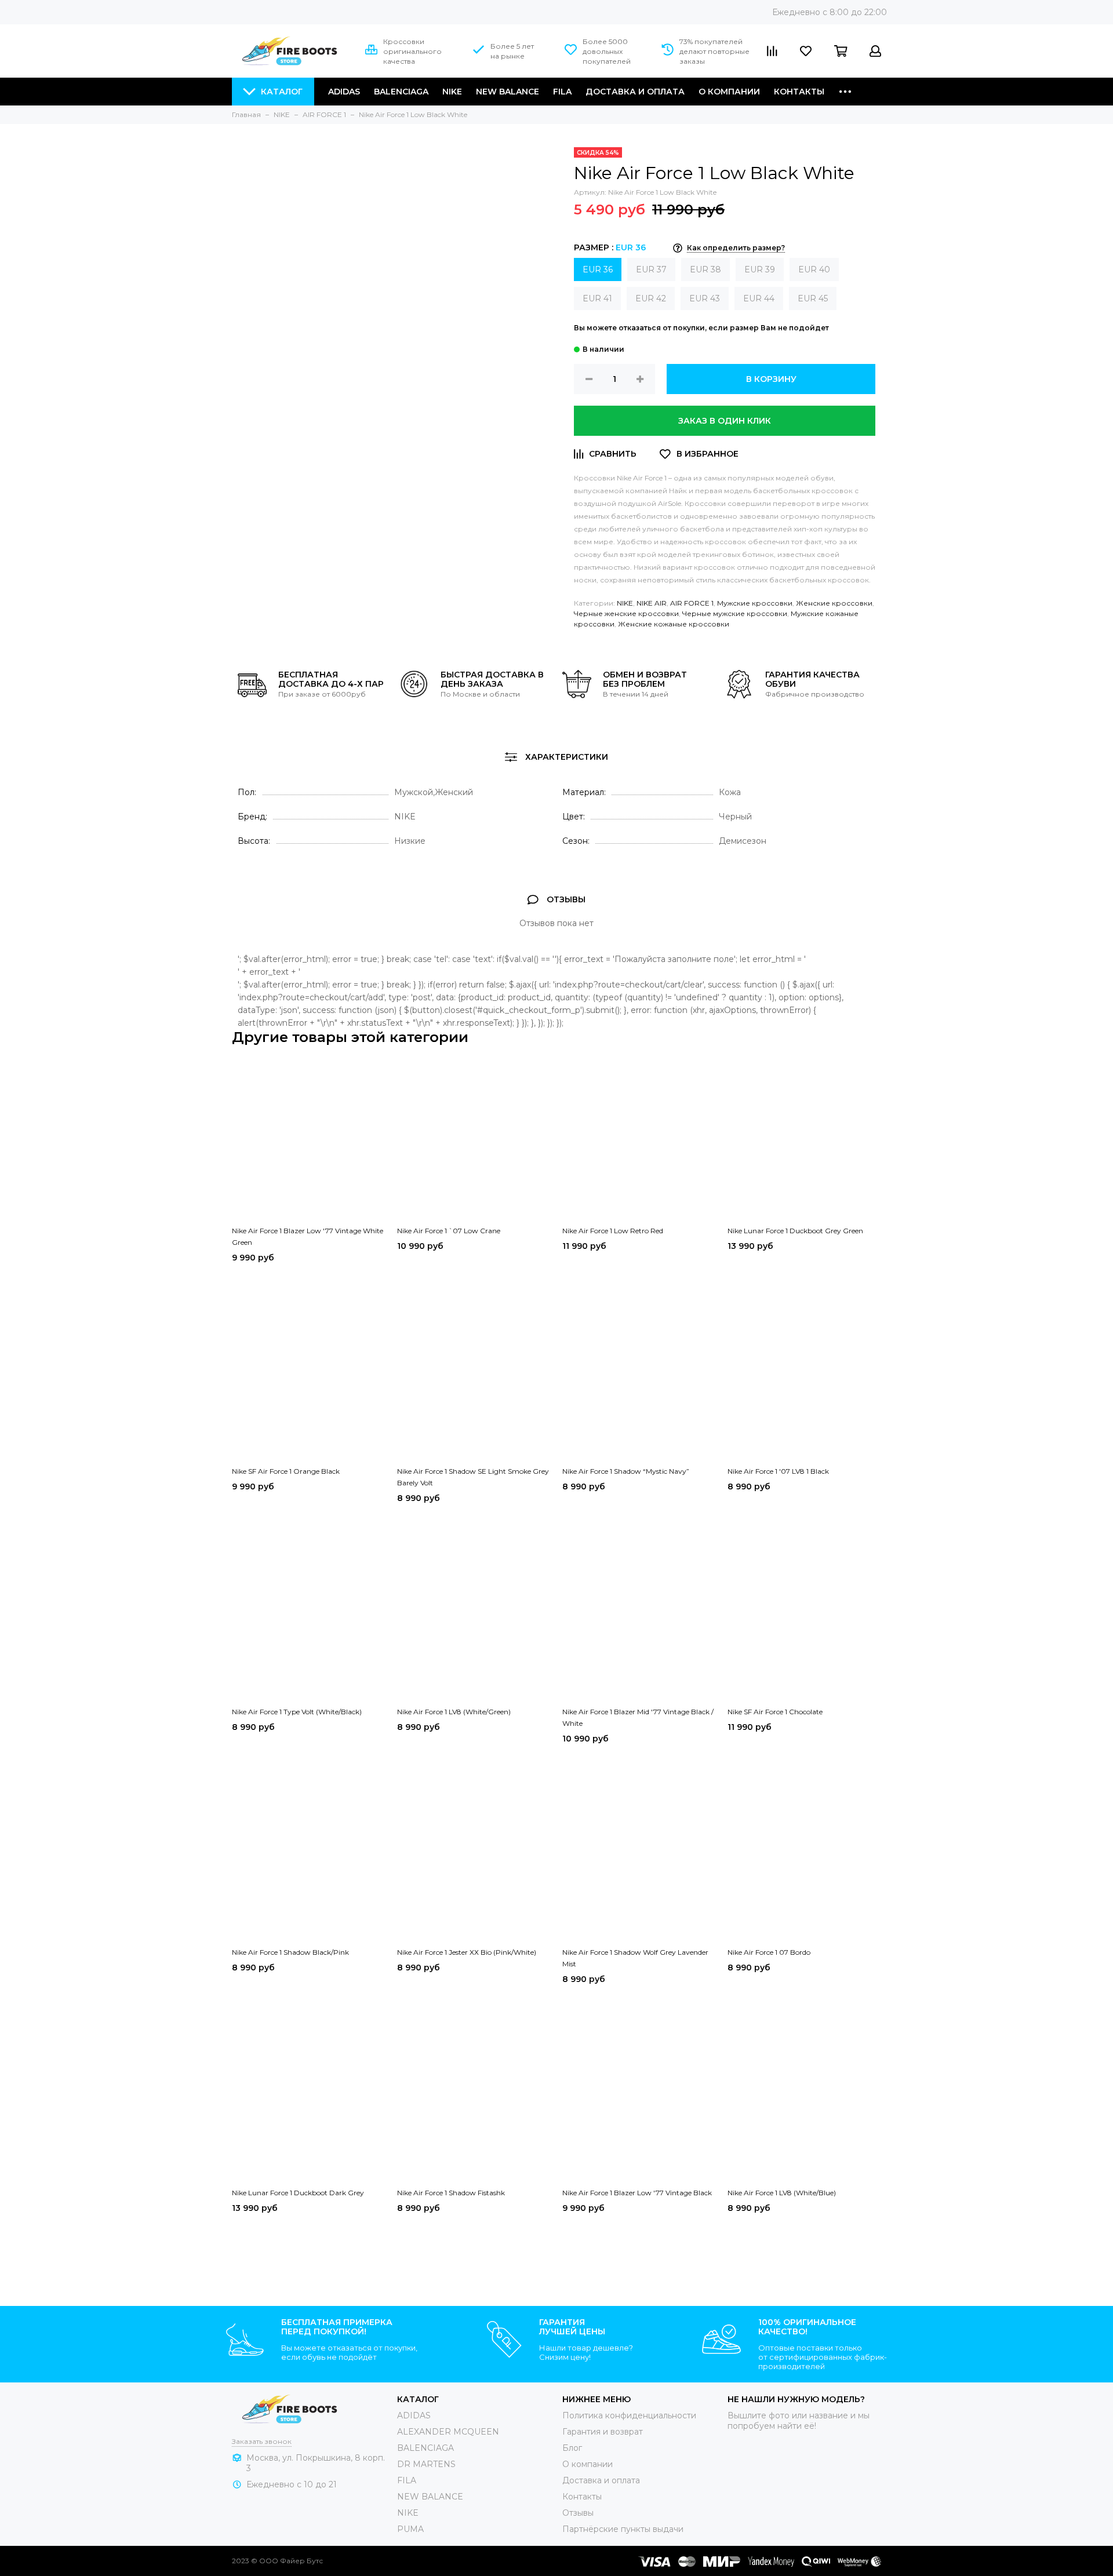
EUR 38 (705, 269)
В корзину (771, 379)
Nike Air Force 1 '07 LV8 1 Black (778, 1471)
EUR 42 (651, 298)
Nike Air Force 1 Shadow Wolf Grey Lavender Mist (635, 1958)
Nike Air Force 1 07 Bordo (769, 1952)
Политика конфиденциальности (629, 2415)
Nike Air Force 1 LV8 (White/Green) (454, 1712)
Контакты (799, 92)
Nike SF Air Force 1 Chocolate (775, 1712)
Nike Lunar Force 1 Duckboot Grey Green (795, 1231)
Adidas (344, 92)
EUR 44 (759, 298)
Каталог (282, 92)
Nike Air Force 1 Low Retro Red (613, 1231)
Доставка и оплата (635, 92)
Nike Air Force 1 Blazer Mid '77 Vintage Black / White (638, 1717)
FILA (562, 92)
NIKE (452, 92)
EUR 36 (598, 269)
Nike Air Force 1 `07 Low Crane (449, 1231)
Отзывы (578, 2513)
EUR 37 (651, 269)
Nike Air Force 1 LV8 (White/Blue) (782, 2193)
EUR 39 (760, 269)
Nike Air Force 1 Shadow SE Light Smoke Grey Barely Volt (473, 1477)
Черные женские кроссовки (626, 613)
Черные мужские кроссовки (735, 613)
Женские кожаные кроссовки (674, 624)
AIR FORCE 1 (692, 603)
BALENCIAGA (425, 2448)
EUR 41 (597, 298)
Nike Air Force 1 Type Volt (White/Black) (297, 1712)
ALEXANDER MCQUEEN (448, 2432)
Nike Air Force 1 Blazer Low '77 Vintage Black (637, 2193)
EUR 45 (813, 298)
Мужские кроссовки (755, 603)
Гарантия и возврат (603, 2432)
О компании (729, 92)
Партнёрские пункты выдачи (623, 2529)
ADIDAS (414, 2415)
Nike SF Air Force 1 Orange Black (286, 1471)
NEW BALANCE (430, 2497)
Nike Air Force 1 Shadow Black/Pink (290, 1952)
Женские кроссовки (834, 603)
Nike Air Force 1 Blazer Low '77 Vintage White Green (308, 1236)
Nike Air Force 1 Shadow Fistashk (451, 2193)
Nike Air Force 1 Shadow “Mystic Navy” (626, 1471)
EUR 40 (814, 269)
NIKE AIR (652, 603)
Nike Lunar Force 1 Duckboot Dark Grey (298, 2193)
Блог (572, 2448)
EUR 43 (705, 298)
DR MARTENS (426, 2464)
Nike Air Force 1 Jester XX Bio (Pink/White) (467, 1952)
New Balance (508, 92)
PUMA (410, 2529)
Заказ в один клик (725, 421)
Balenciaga (401, 92)
